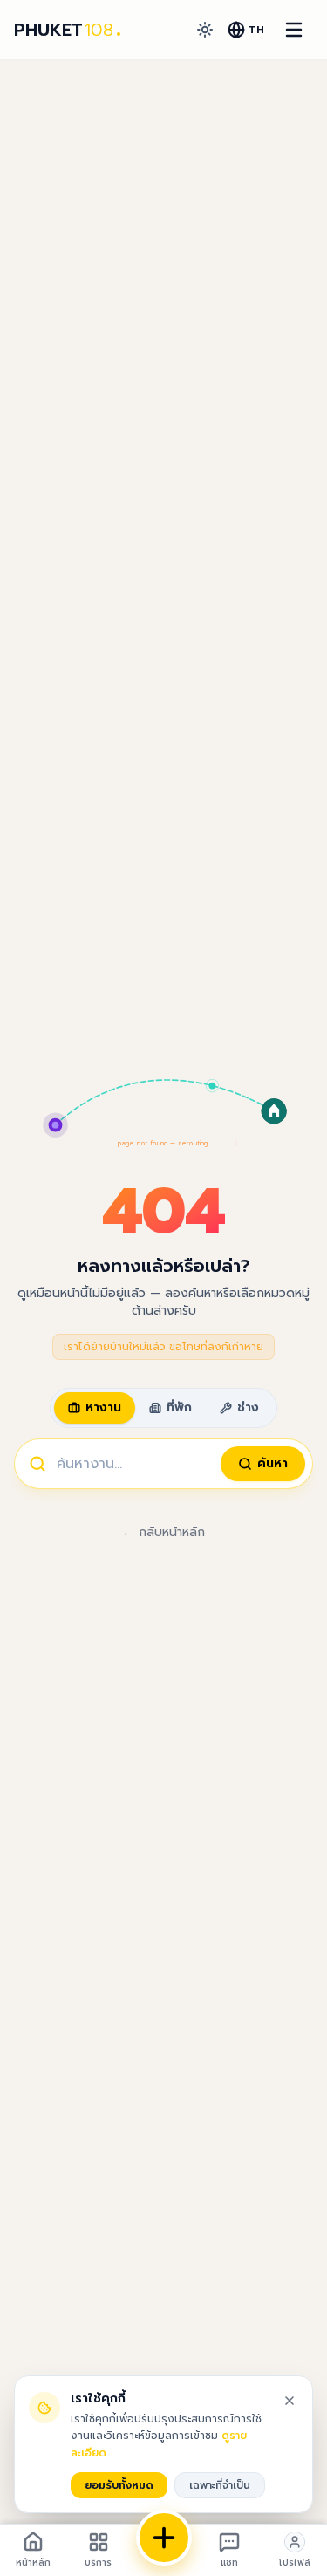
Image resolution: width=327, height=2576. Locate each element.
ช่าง (248, 1408)
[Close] (290, 2401)
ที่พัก (179, 1408)
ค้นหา (272, 1463)
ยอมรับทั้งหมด (119, 2485)
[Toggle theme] (205, 30)
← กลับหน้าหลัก (163, 1533)
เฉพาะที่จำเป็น (220, 2485)
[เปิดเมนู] (294, 30)
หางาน (103, 1408)
